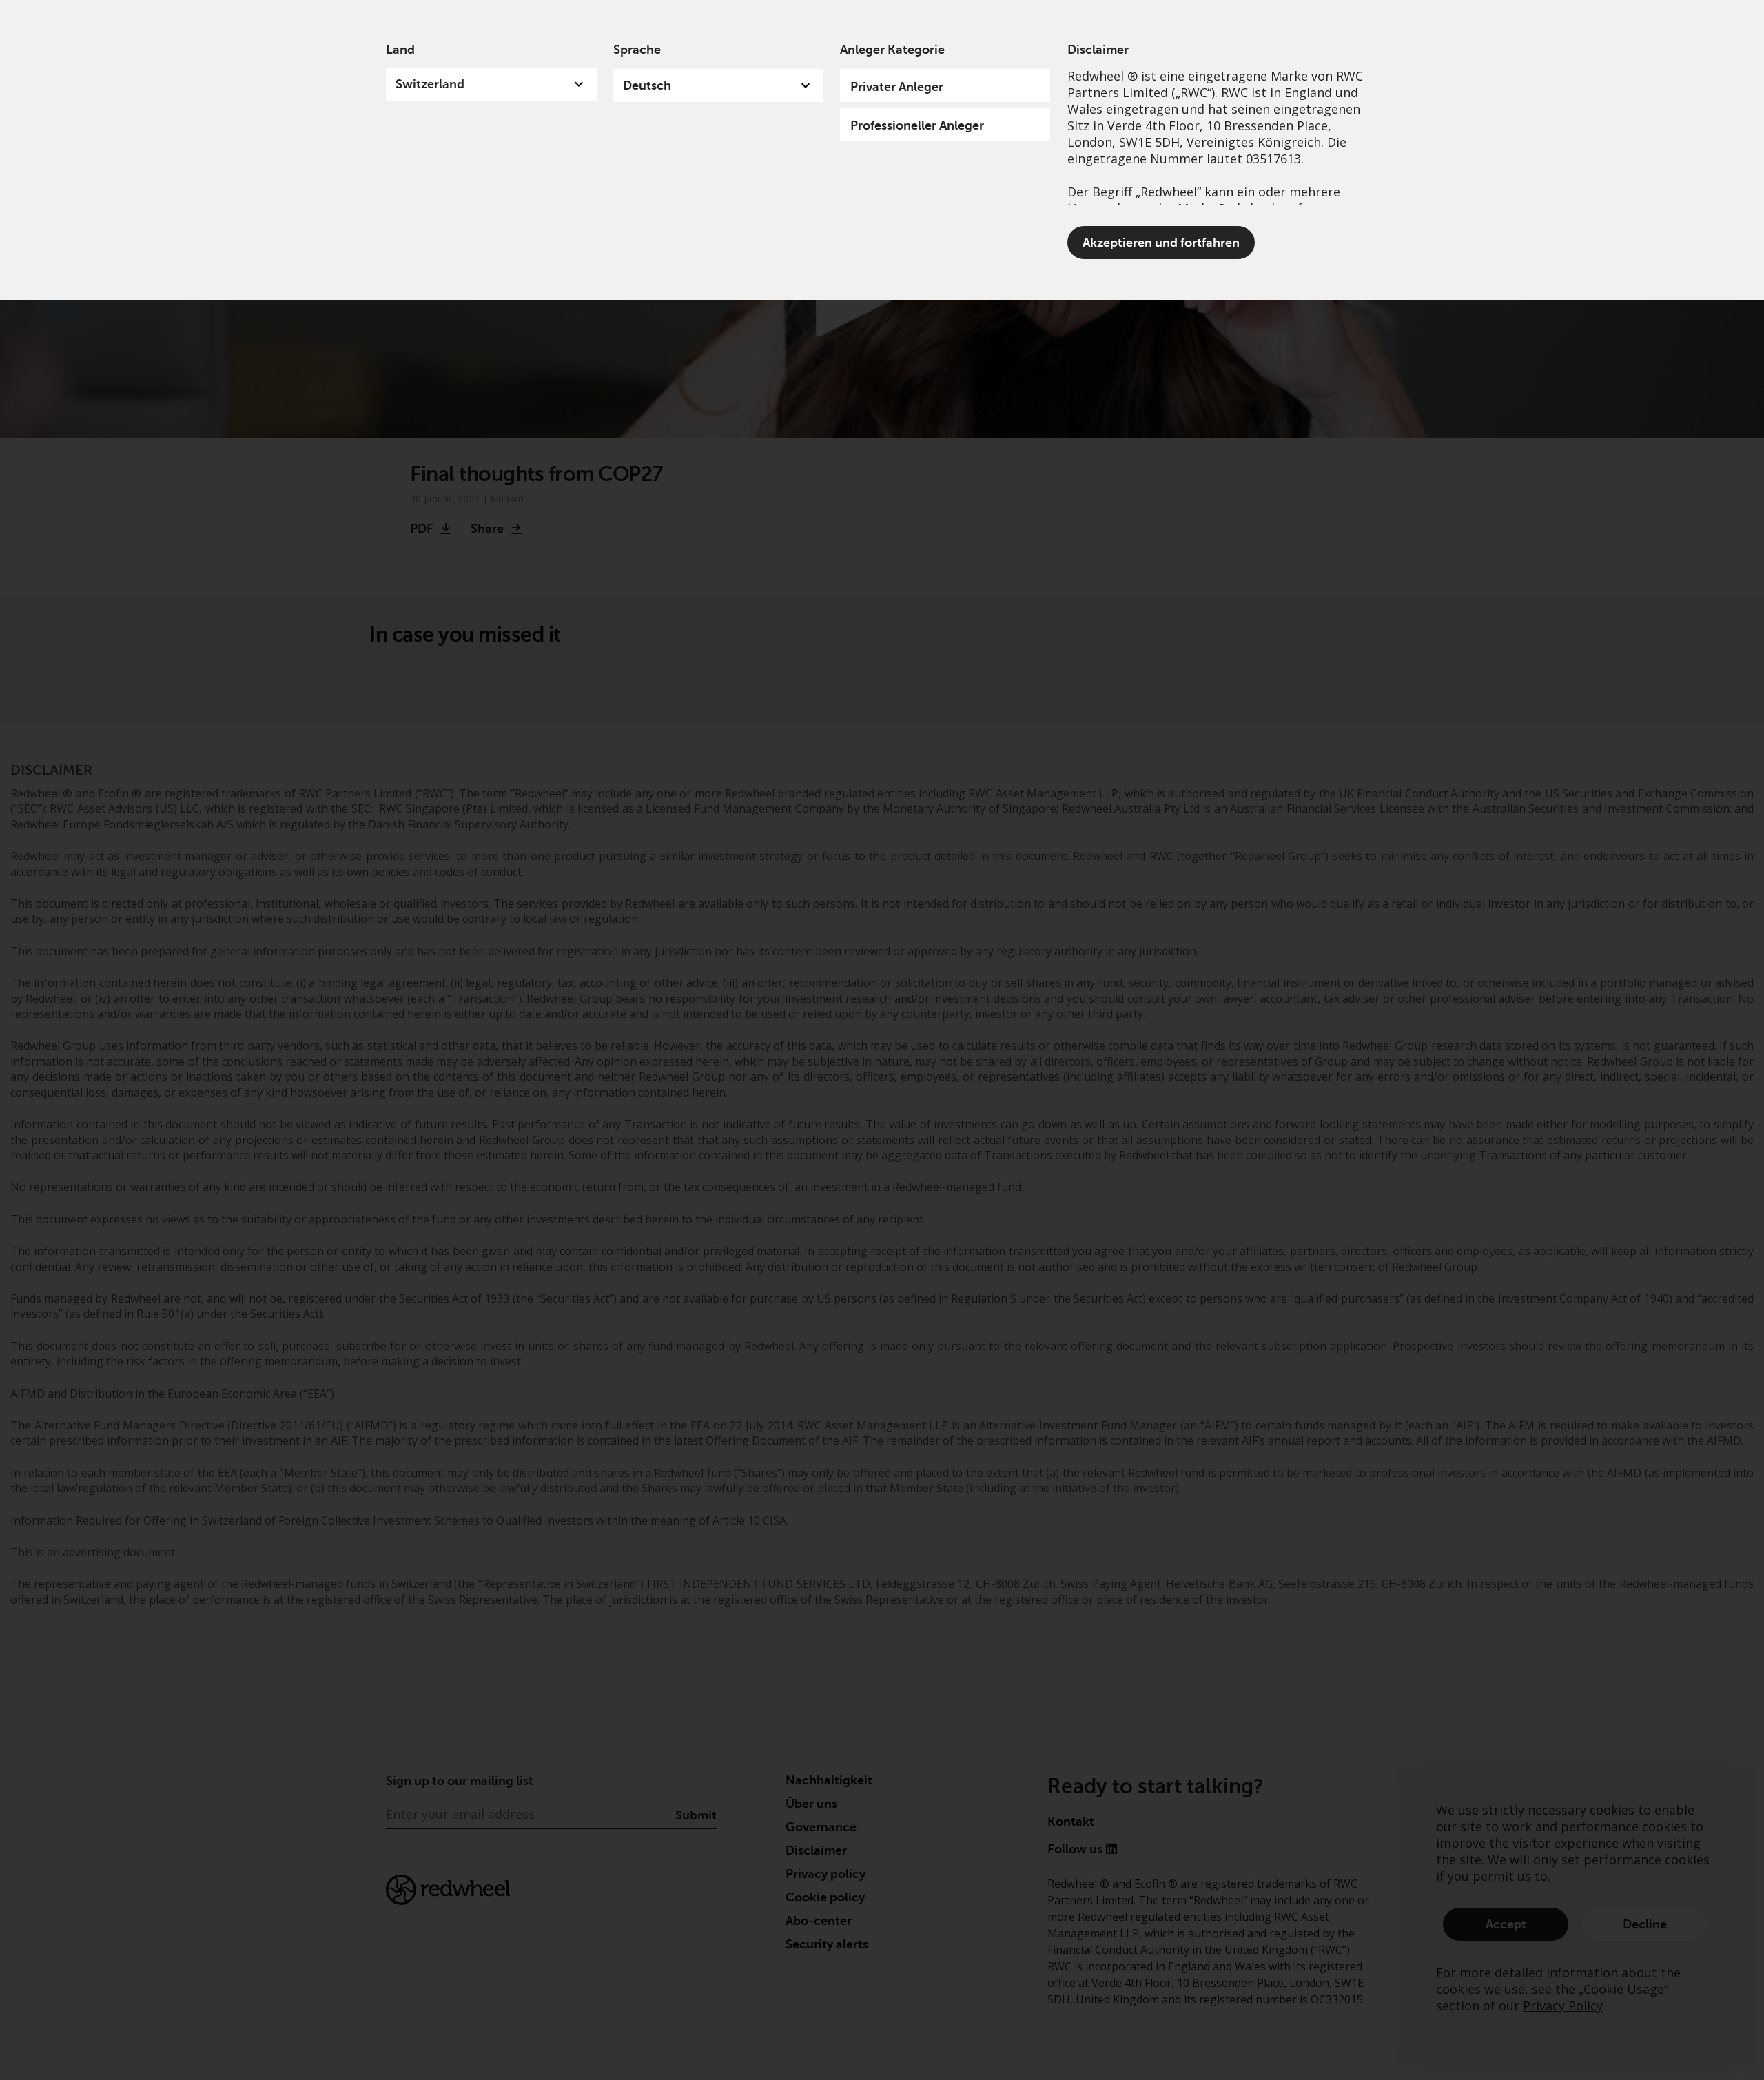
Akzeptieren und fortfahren (1161, 243)
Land (400, 50)
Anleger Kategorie (892, 50)
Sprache (637, 50)
